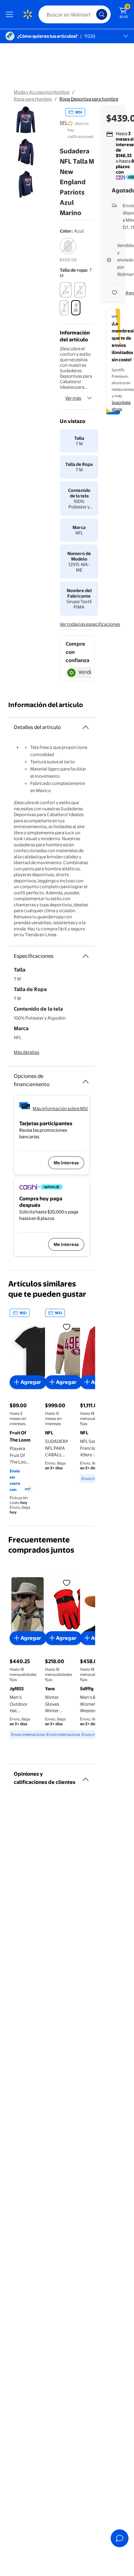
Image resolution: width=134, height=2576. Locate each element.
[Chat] (120, 2538)
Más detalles (26, 1052)
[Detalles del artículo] (86, 727)
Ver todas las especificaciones (90, 624)
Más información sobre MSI (60, 1108)
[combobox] (75, 14)
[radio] (68, 250)
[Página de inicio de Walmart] (27, 14)
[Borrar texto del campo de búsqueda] (93, 14)
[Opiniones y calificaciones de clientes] (86, 1777)
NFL (64, 122)
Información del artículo (46, 705)
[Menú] (11, 14)
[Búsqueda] (102, 14)
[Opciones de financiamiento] (86, 1079)
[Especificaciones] (86, 956)
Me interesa (66, 1163)
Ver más (73, 398)
